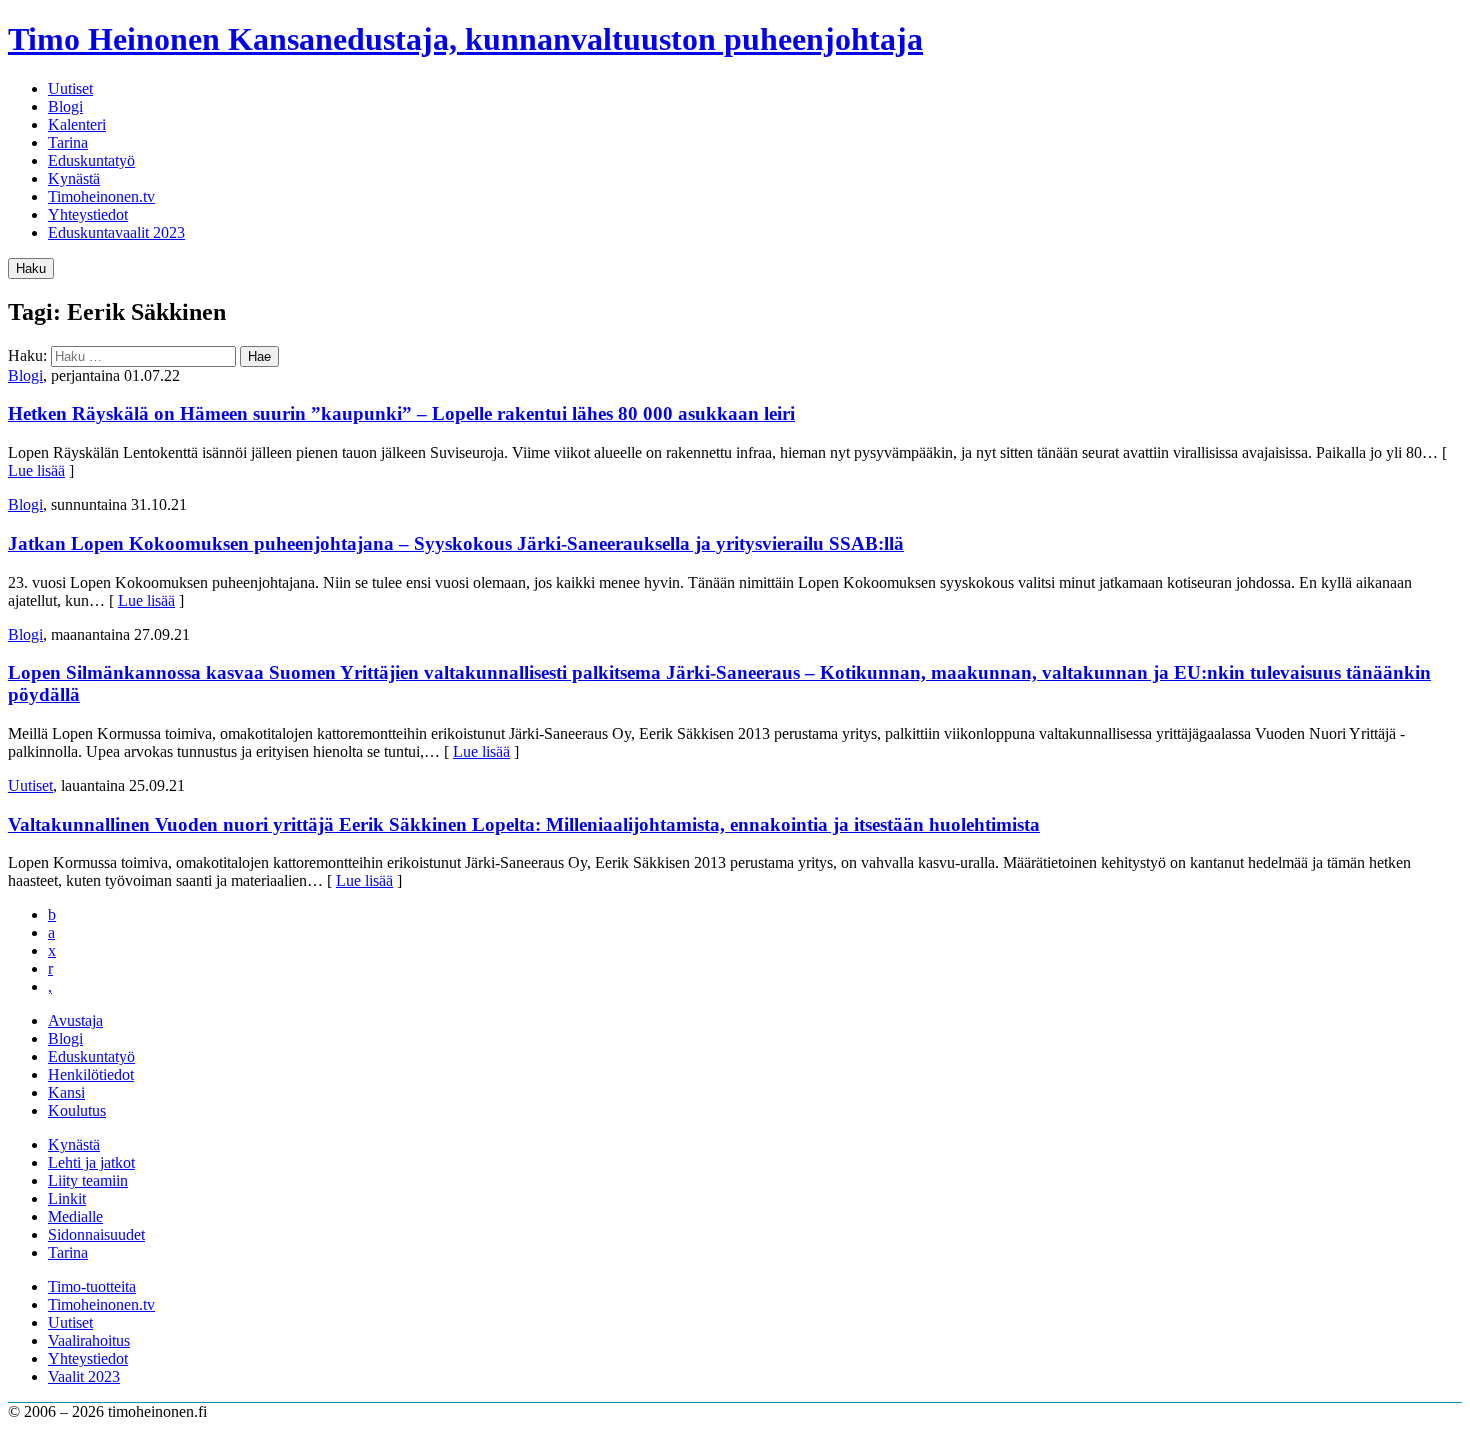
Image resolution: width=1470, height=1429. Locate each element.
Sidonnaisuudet (96, 1234)
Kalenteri (77, 124)
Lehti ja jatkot (91, 1162)
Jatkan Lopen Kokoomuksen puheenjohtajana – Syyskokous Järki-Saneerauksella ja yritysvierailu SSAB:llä (456, 543)
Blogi (65, 106)
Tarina (68, 142)
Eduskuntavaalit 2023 (116, 232)
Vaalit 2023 (84, 1376)
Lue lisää (36, 470)
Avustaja (75, 1020)
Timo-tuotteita (92, 1286)
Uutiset (70, 88)
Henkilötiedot (91, 1074)
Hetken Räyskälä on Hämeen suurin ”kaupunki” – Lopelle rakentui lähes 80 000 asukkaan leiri (401, 413)
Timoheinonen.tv (101, 196)
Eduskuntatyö (91, 160)
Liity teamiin (88, 1180)
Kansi (66, 1092)
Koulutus (77, 1110)
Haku (31, 268)
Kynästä (74, 178)
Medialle (75, 1216)
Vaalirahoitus (89, 1340)
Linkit (67, 1198)
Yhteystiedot (88, 214)
